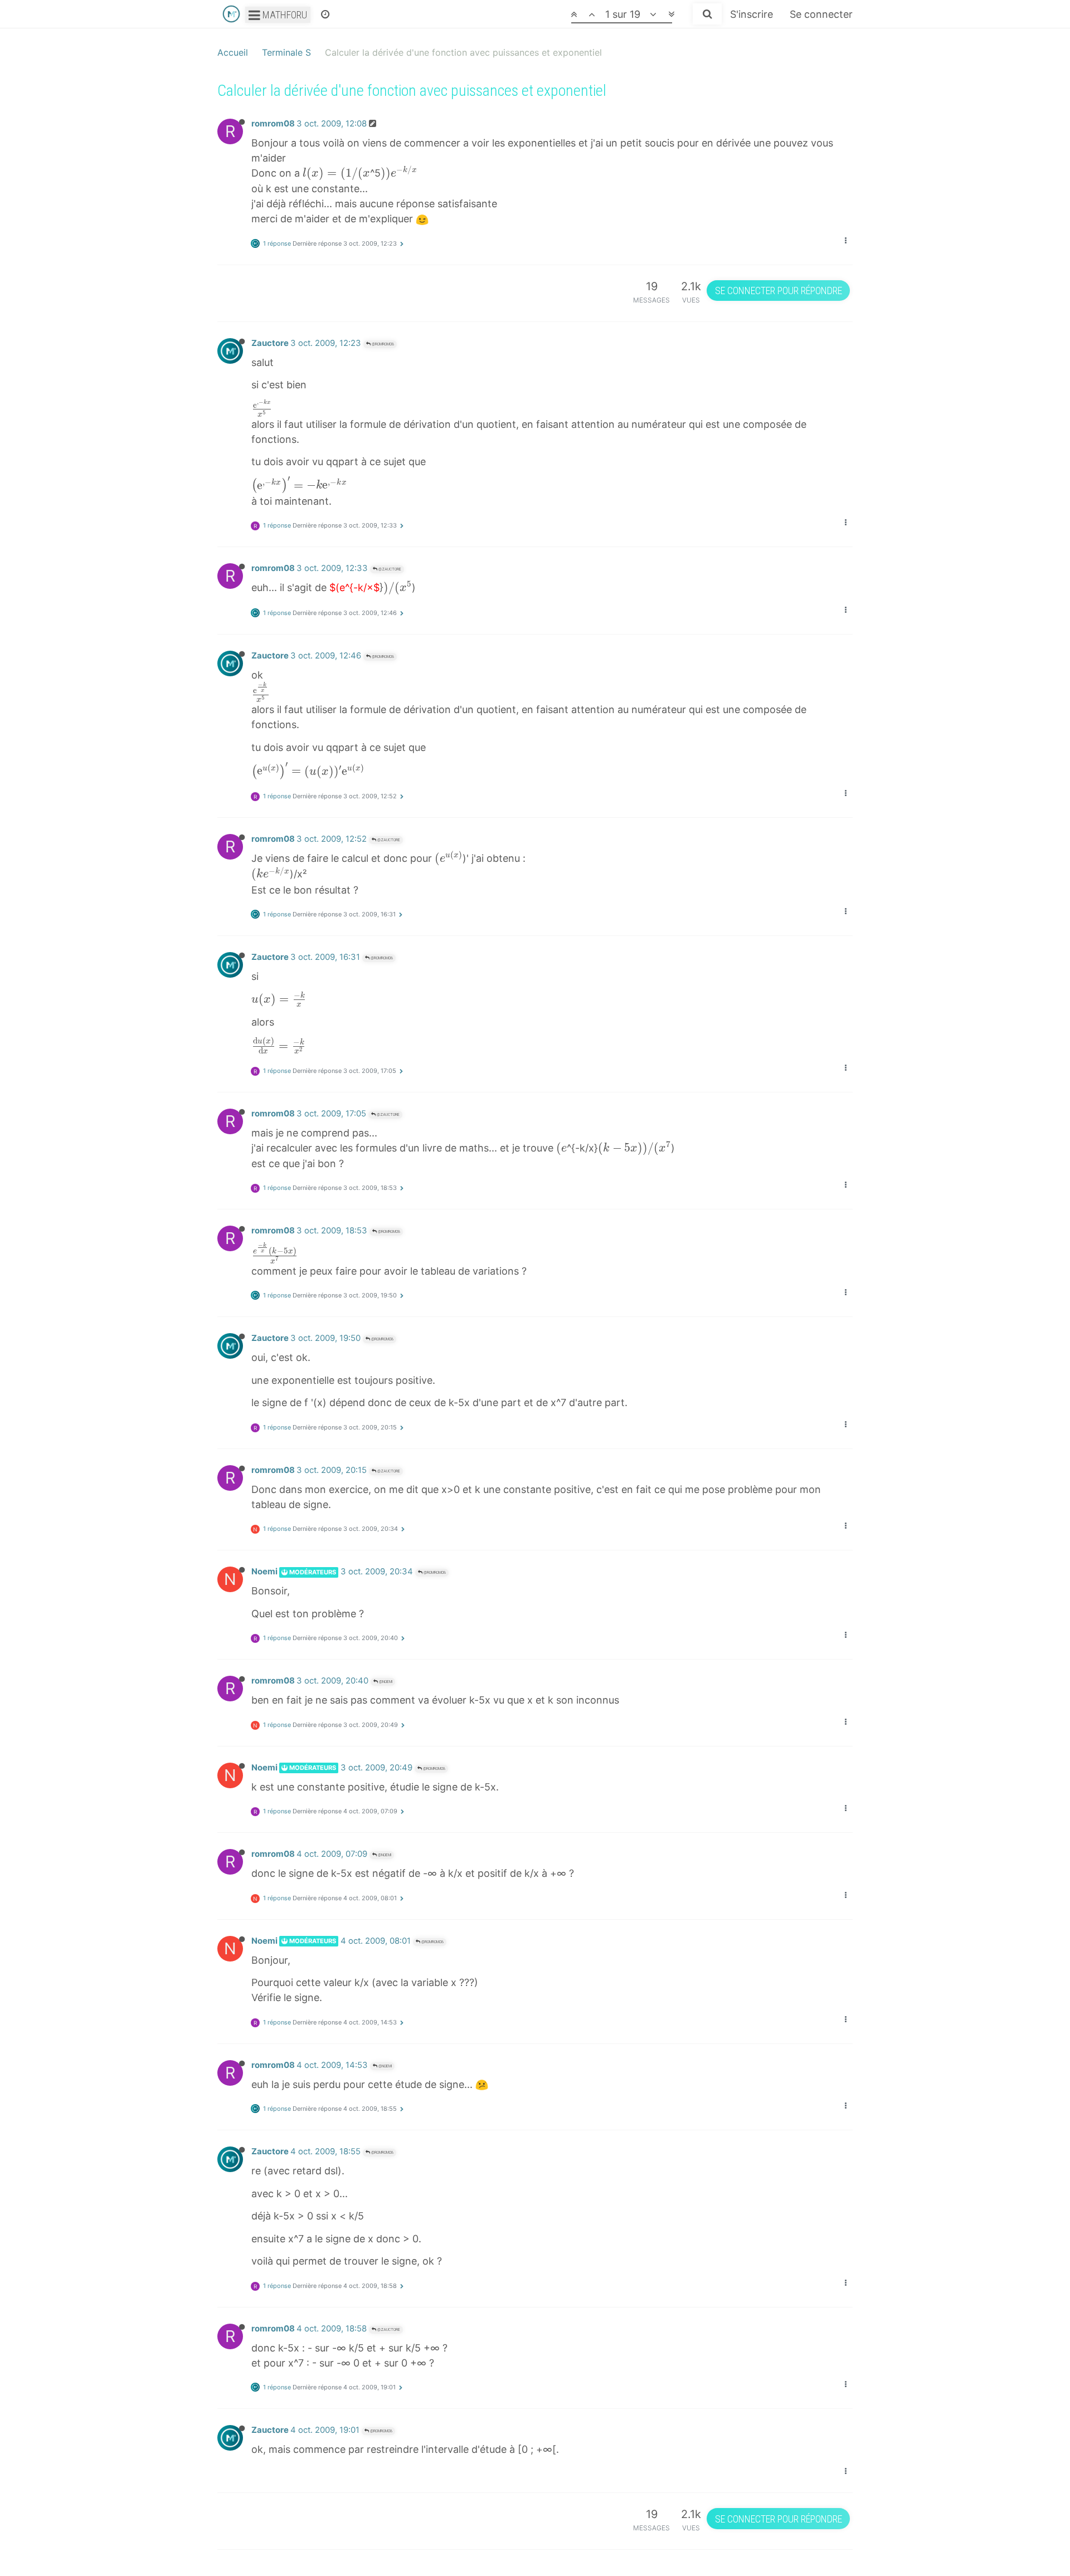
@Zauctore (389, 569)
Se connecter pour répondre (779, 291)
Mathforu (284, 15)
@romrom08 (382, 344)
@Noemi (385, 1682)
